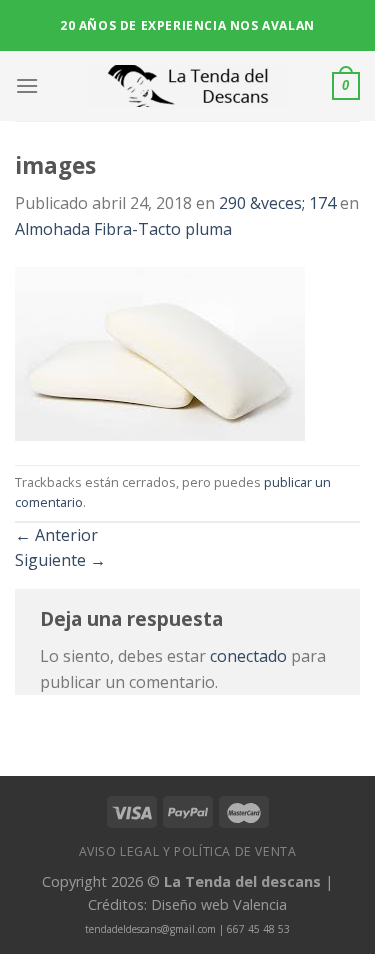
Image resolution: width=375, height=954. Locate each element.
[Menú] (27, 85)
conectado (248, 656)
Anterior (56, 535)
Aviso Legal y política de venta (188, 851)
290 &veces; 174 (277, 203)
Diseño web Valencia (219, 904)
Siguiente (60, 560)
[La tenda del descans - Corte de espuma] (188, 86)
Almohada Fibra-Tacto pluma (123, 229)
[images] (160, 352)
